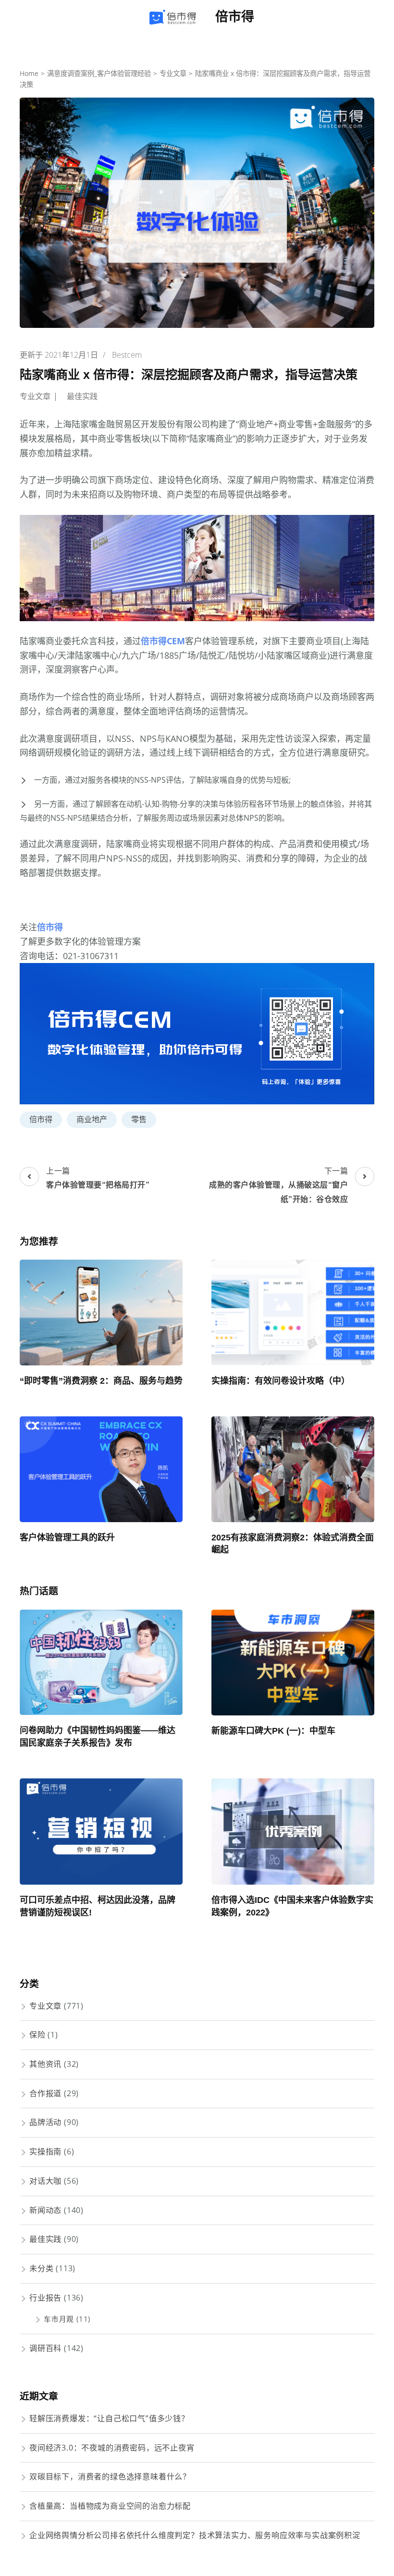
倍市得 (235, 17)
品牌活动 (45, 2122)
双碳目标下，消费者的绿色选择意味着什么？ (110, 2476)
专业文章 (35, 396)
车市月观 (59, 2319)
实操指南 (45, 2151)
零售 (139, 1119)
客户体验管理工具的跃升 (67, 1538)
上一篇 (98, 1177)
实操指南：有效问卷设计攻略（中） (281, 1381)
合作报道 (45, 2093)
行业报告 (45, 2298)
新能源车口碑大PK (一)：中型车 (273, 1731)
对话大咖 (45, 2181)
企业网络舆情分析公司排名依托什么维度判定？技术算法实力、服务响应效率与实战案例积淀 (195, 2535)
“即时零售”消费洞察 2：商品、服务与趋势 (101, 1381)
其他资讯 (45, 2064)
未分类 (41, 2268)
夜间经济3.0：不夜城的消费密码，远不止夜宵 (112, 2448)
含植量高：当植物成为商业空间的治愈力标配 (110, 2506)
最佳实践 (82, 396)
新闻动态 (45, 2210)
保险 (37, 2035)
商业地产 (92, 1119)
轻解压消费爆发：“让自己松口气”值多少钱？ (109, 2418)
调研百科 (45, 2348)
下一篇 (278, 1184)
